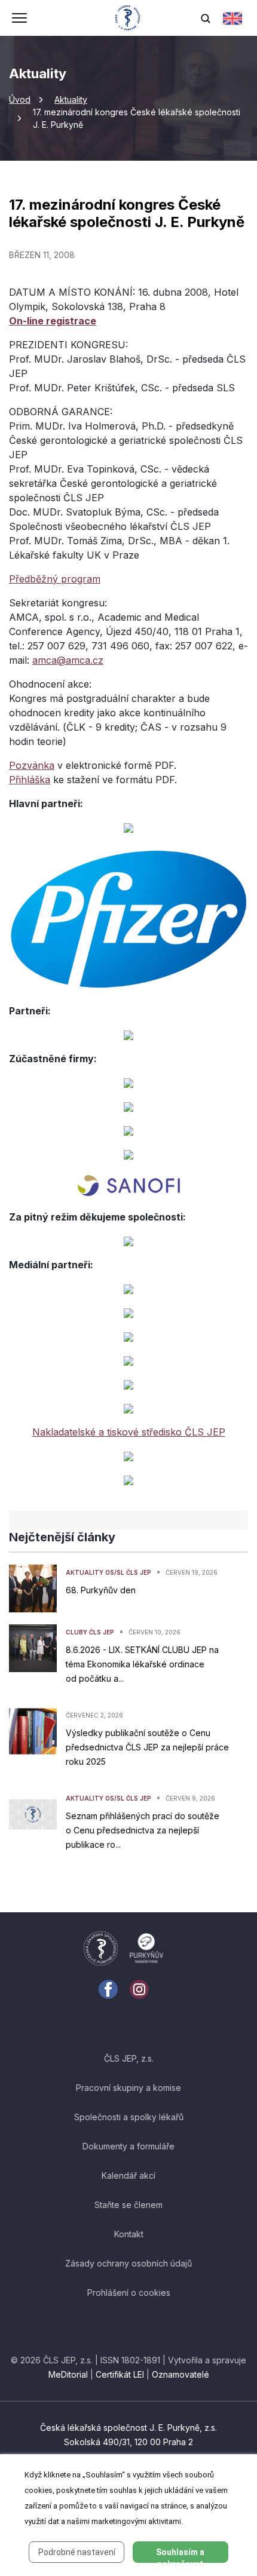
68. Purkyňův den (101, 1590)
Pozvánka (32, 765)
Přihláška (30, 780)
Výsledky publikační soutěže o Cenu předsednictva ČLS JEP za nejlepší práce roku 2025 (147, 1747)
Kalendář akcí (128, 2175)
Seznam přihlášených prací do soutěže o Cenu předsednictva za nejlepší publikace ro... (143, 1830)
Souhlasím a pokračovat (180, 2555)
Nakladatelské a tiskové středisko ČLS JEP (129, 1432)
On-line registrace (53, 321)
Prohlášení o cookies (129, 2293)
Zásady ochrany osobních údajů (128, 2263)
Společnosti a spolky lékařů (129, 2117)
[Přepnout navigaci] (19, 19)
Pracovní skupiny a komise (128, 2088)
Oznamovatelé (180, 2374)
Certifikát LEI (120, 2374)
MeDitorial (68, 2374)
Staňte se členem (128, 2205)
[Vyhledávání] (206, 18)
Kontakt (129, 2234)
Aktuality (71, 99)
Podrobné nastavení (77, 2552)
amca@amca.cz (68, 660)
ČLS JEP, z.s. (129, 2058)
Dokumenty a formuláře (128, 2146)
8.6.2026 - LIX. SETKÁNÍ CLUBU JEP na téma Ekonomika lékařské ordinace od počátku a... (142, 1664)
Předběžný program (55, 579)
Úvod (20, 99)
